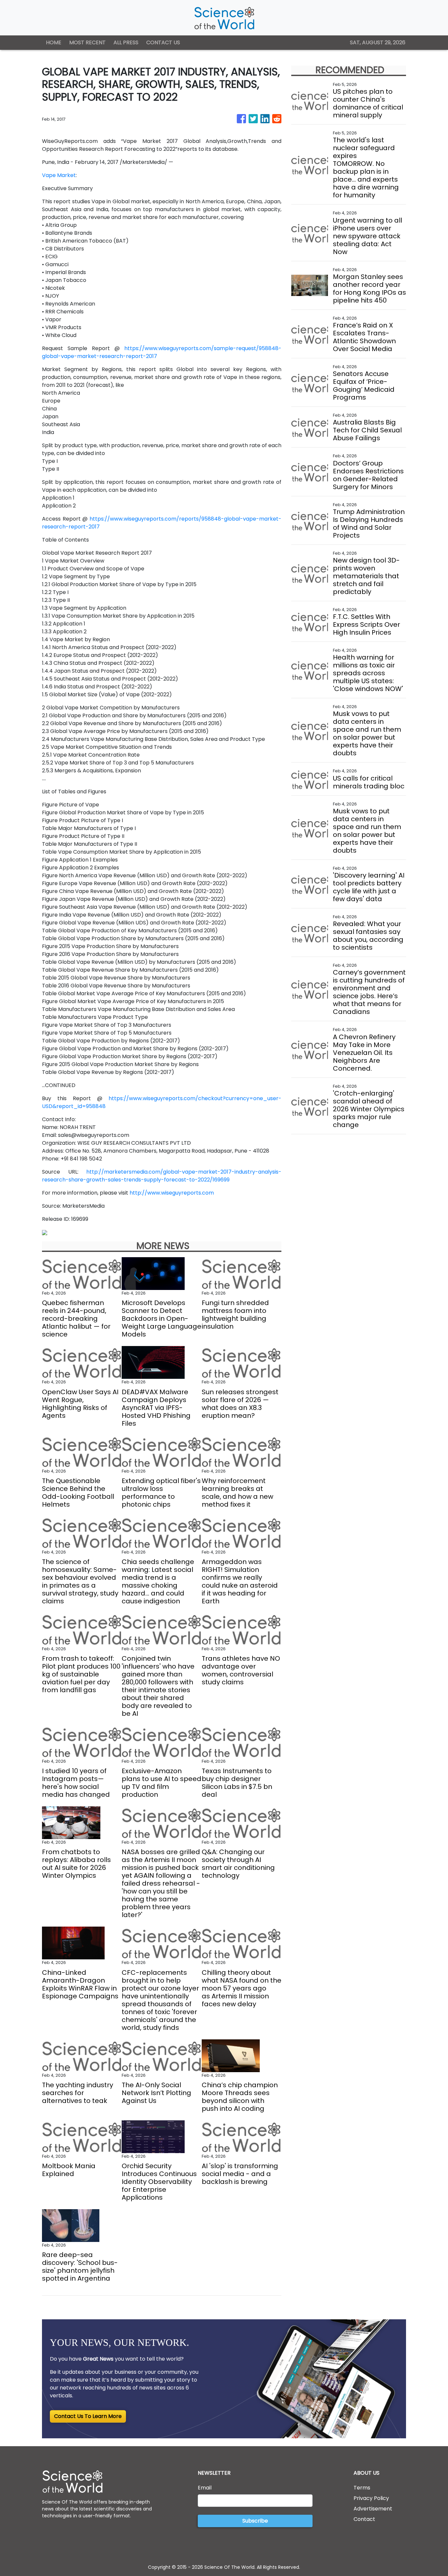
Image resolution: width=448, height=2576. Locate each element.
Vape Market (59, 175)
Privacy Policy (371, 2498)
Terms (362, 2488)
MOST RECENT (87, 42)
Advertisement (373, 2509)
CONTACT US (163, 42)
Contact (364, 2519)
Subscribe (255, 2521)
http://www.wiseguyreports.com (172, 1193)
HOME (54, 42)
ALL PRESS (126, 42)
